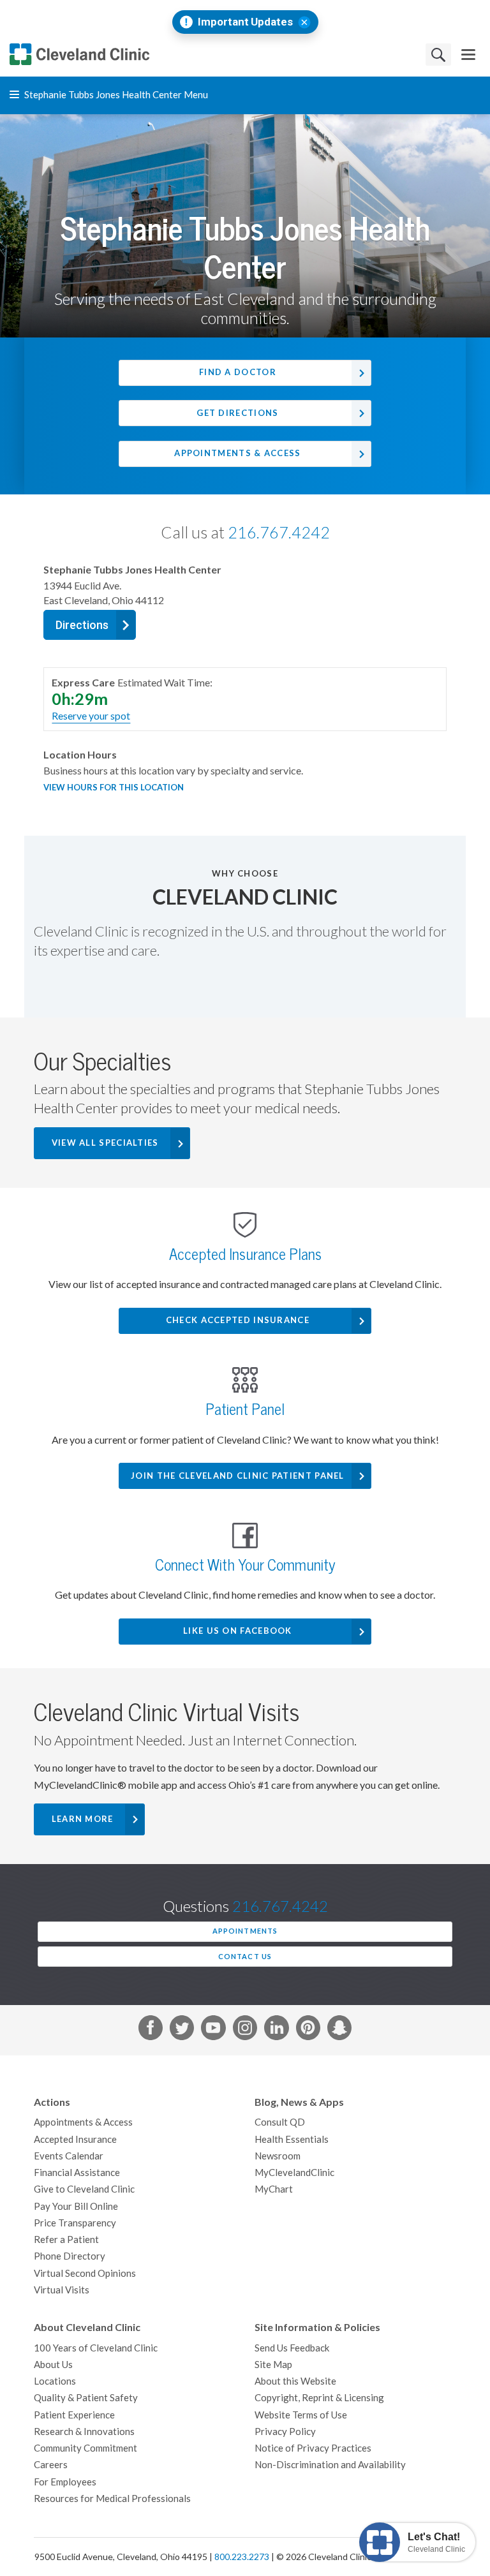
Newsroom (278, 2156)
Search (438, 55)
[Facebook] (151, 2030)
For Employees (65, 2482)
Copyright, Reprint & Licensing (319, 2398)
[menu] (468, 55)
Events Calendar (69, 2156)
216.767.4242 (279, 533)
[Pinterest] (308, 2030)
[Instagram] (245, 2030)
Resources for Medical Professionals (112, 2498)
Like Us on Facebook (238, 1631)
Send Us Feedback (292, 2348)
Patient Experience (74, 2415)
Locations (55, 2381)
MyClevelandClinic (294, 2173)
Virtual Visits (62, 2290)
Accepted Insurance (75, 2139)
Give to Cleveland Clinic (84, 2189)
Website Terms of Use (301, 2415)
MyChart (274, 2189)
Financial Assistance (77, 2173)
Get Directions (237, 413)
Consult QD (280, 2122)
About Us (53, 2365)
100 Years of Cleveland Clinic (96, 2348)
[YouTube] (213, 2030)
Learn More (83, 1819)
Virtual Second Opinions (85, 2273)
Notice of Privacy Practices (313, 2448)
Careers (51, 2465)
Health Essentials (292, 2139)
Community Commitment (85, 2448)
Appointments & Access (237, 453)
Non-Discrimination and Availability (330, 2465)
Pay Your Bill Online (76, 2206)
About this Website (295, 2381)
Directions (82, 625)
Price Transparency (75, 2223)
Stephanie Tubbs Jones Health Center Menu (115, 95)
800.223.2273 (242, 2557)
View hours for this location (114, 788)
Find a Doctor (238, 372)
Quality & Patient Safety (86, 2398)
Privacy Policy (285, 2432)
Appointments (245, 1931)
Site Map (273, 2365)
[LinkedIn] (276, 2030)
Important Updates (245, 22)
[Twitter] (182, 2030)
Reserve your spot (91, 716)
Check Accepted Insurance (238, 1320)
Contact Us (245, 1957)
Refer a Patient (66, 2239)
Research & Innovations (84, 2432)
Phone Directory (70, 2256)
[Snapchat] (339, 2030)
